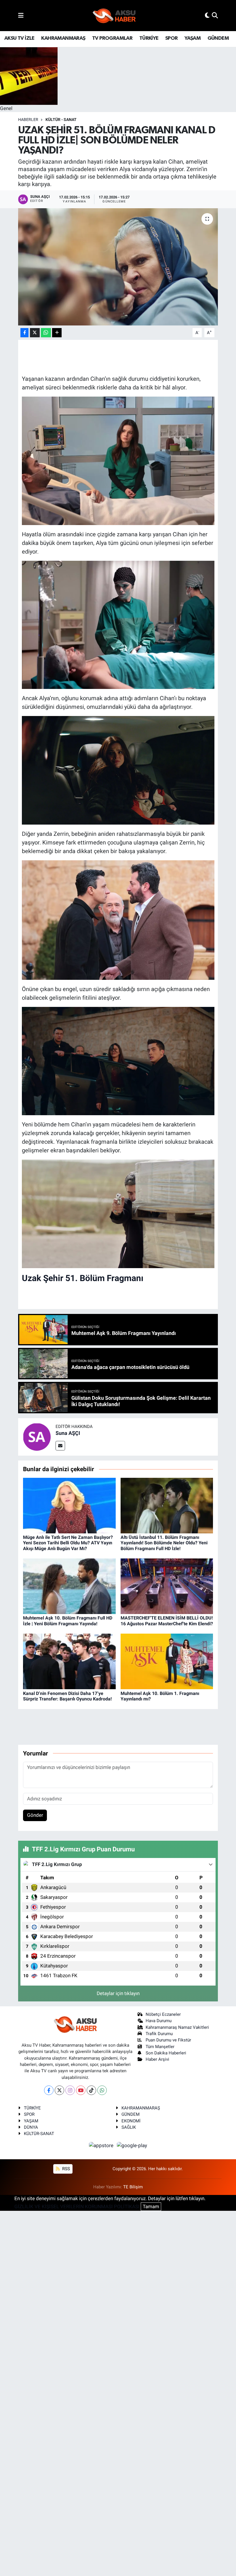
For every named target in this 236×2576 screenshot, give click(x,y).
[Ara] (215, 15)
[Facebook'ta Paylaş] (24, 333)
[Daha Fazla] (57, 333)
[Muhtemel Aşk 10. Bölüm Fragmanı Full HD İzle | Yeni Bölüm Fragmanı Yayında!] (69, 1586)
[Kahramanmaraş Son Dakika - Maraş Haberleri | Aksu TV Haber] (114, 16)
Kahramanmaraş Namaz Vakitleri (177, 2027)
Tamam (151, 2206)
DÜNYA (31, 2127)
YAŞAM (193, 38)
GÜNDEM (218, 38)
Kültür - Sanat (61, 120)
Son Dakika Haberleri (166, 2053)
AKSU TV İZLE (19, 38)
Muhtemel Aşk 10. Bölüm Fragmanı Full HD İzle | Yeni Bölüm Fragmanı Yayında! (68, 1621)
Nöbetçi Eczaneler (163, 2014)
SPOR (172, 38)
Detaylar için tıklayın (118, 1993)
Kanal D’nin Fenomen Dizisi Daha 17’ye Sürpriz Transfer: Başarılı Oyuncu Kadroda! (67, 1696)
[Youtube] (81, 2090)
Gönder (35, 1815)
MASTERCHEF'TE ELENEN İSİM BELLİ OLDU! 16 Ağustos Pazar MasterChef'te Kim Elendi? (167, 1621)
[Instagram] (70, 2090)
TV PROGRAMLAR (112, 38)
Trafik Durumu (159, 2034)
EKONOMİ (131, 2121)
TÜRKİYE (149, 38)
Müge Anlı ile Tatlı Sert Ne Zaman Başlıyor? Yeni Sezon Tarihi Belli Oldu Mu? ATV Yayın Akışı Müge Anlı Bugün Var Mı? (68, 1543)
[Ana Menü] (21, 15)
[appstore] (102, 2145)
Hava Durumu (159, 2021)
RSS (65, 2169)
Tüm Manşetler (160, 2047)
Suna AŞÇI (68, 1433)
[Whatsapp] (102, 2090)
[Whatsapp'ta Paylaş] (46, 333)
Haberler (28, 120)
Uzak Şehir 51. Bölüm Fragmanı (83, 1278)
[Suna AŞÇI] (37, 1437)
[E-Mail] (60, 1446)
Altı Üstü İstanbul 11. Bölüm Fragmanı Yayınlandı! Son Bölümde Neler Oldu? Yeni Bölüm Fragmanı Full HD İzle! (164, 1543)
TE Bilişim (133, 2187)
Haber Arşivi (157, 2059)
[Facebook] (49, 2090)
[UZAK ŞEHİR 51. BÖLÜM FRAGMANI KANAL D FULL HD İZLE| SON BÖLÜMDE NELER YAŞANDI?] (118, 267)
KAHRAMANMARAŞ (63, 38)
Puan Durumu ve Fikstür (168, 2040)
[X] (59, 2090)
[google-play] (132, 2145)
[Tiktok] (91, 2090)
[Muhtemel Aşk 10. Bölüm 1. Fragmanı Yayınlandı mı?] (167, 1661)
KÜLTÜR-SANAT (39, 2134)
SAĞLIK (129, 2127)
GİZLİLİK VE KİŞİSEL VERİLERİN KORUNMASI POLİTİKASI (77, 2206)
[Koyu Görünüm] (207, 15)
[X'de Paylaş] (35, 333)
